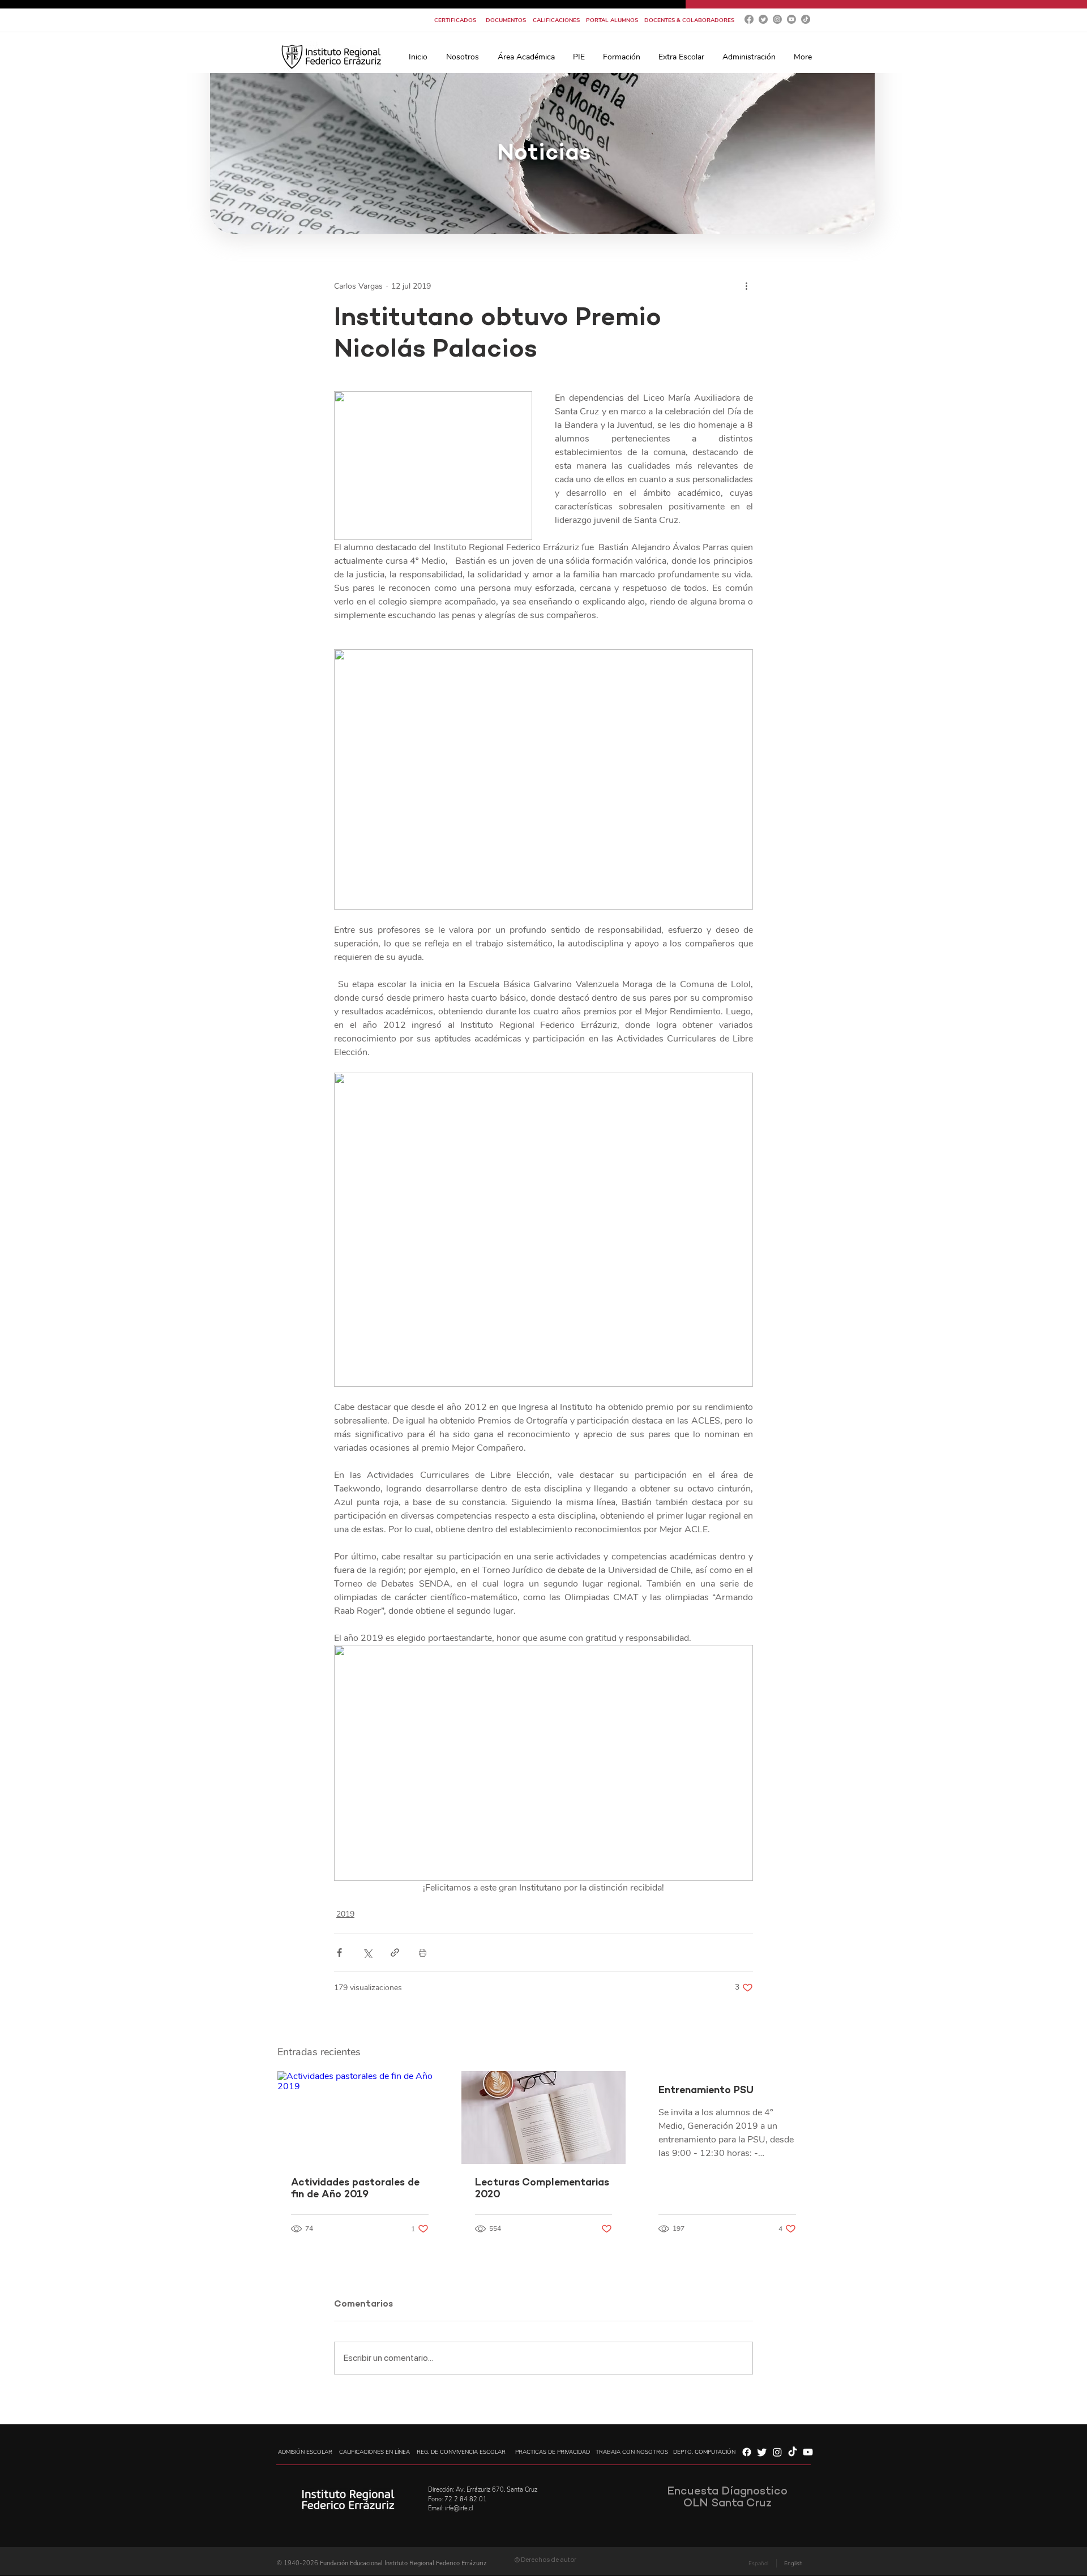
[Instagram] (777, 19)
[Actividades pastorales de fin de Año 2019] (360, 2117)
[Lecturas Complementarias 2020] (544, 2118)
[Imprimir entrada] (423, 1953)
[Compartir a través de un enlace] (395, 1953)
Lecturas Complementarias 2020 (542, 2189)
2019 (345, 1914)
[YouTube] (791, 19)
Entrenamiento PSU (706, 2091)
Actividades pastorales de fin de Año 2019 (355, 2189)
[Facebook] (749, 19)
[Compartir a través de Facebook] (339, 1953)
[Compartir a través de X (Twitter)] (367, 1953)
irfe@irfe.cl (459, 2508)
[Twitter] (763, 19)
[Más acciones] (746, 286)
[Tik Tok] (806, 19)
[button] (462, 57)
